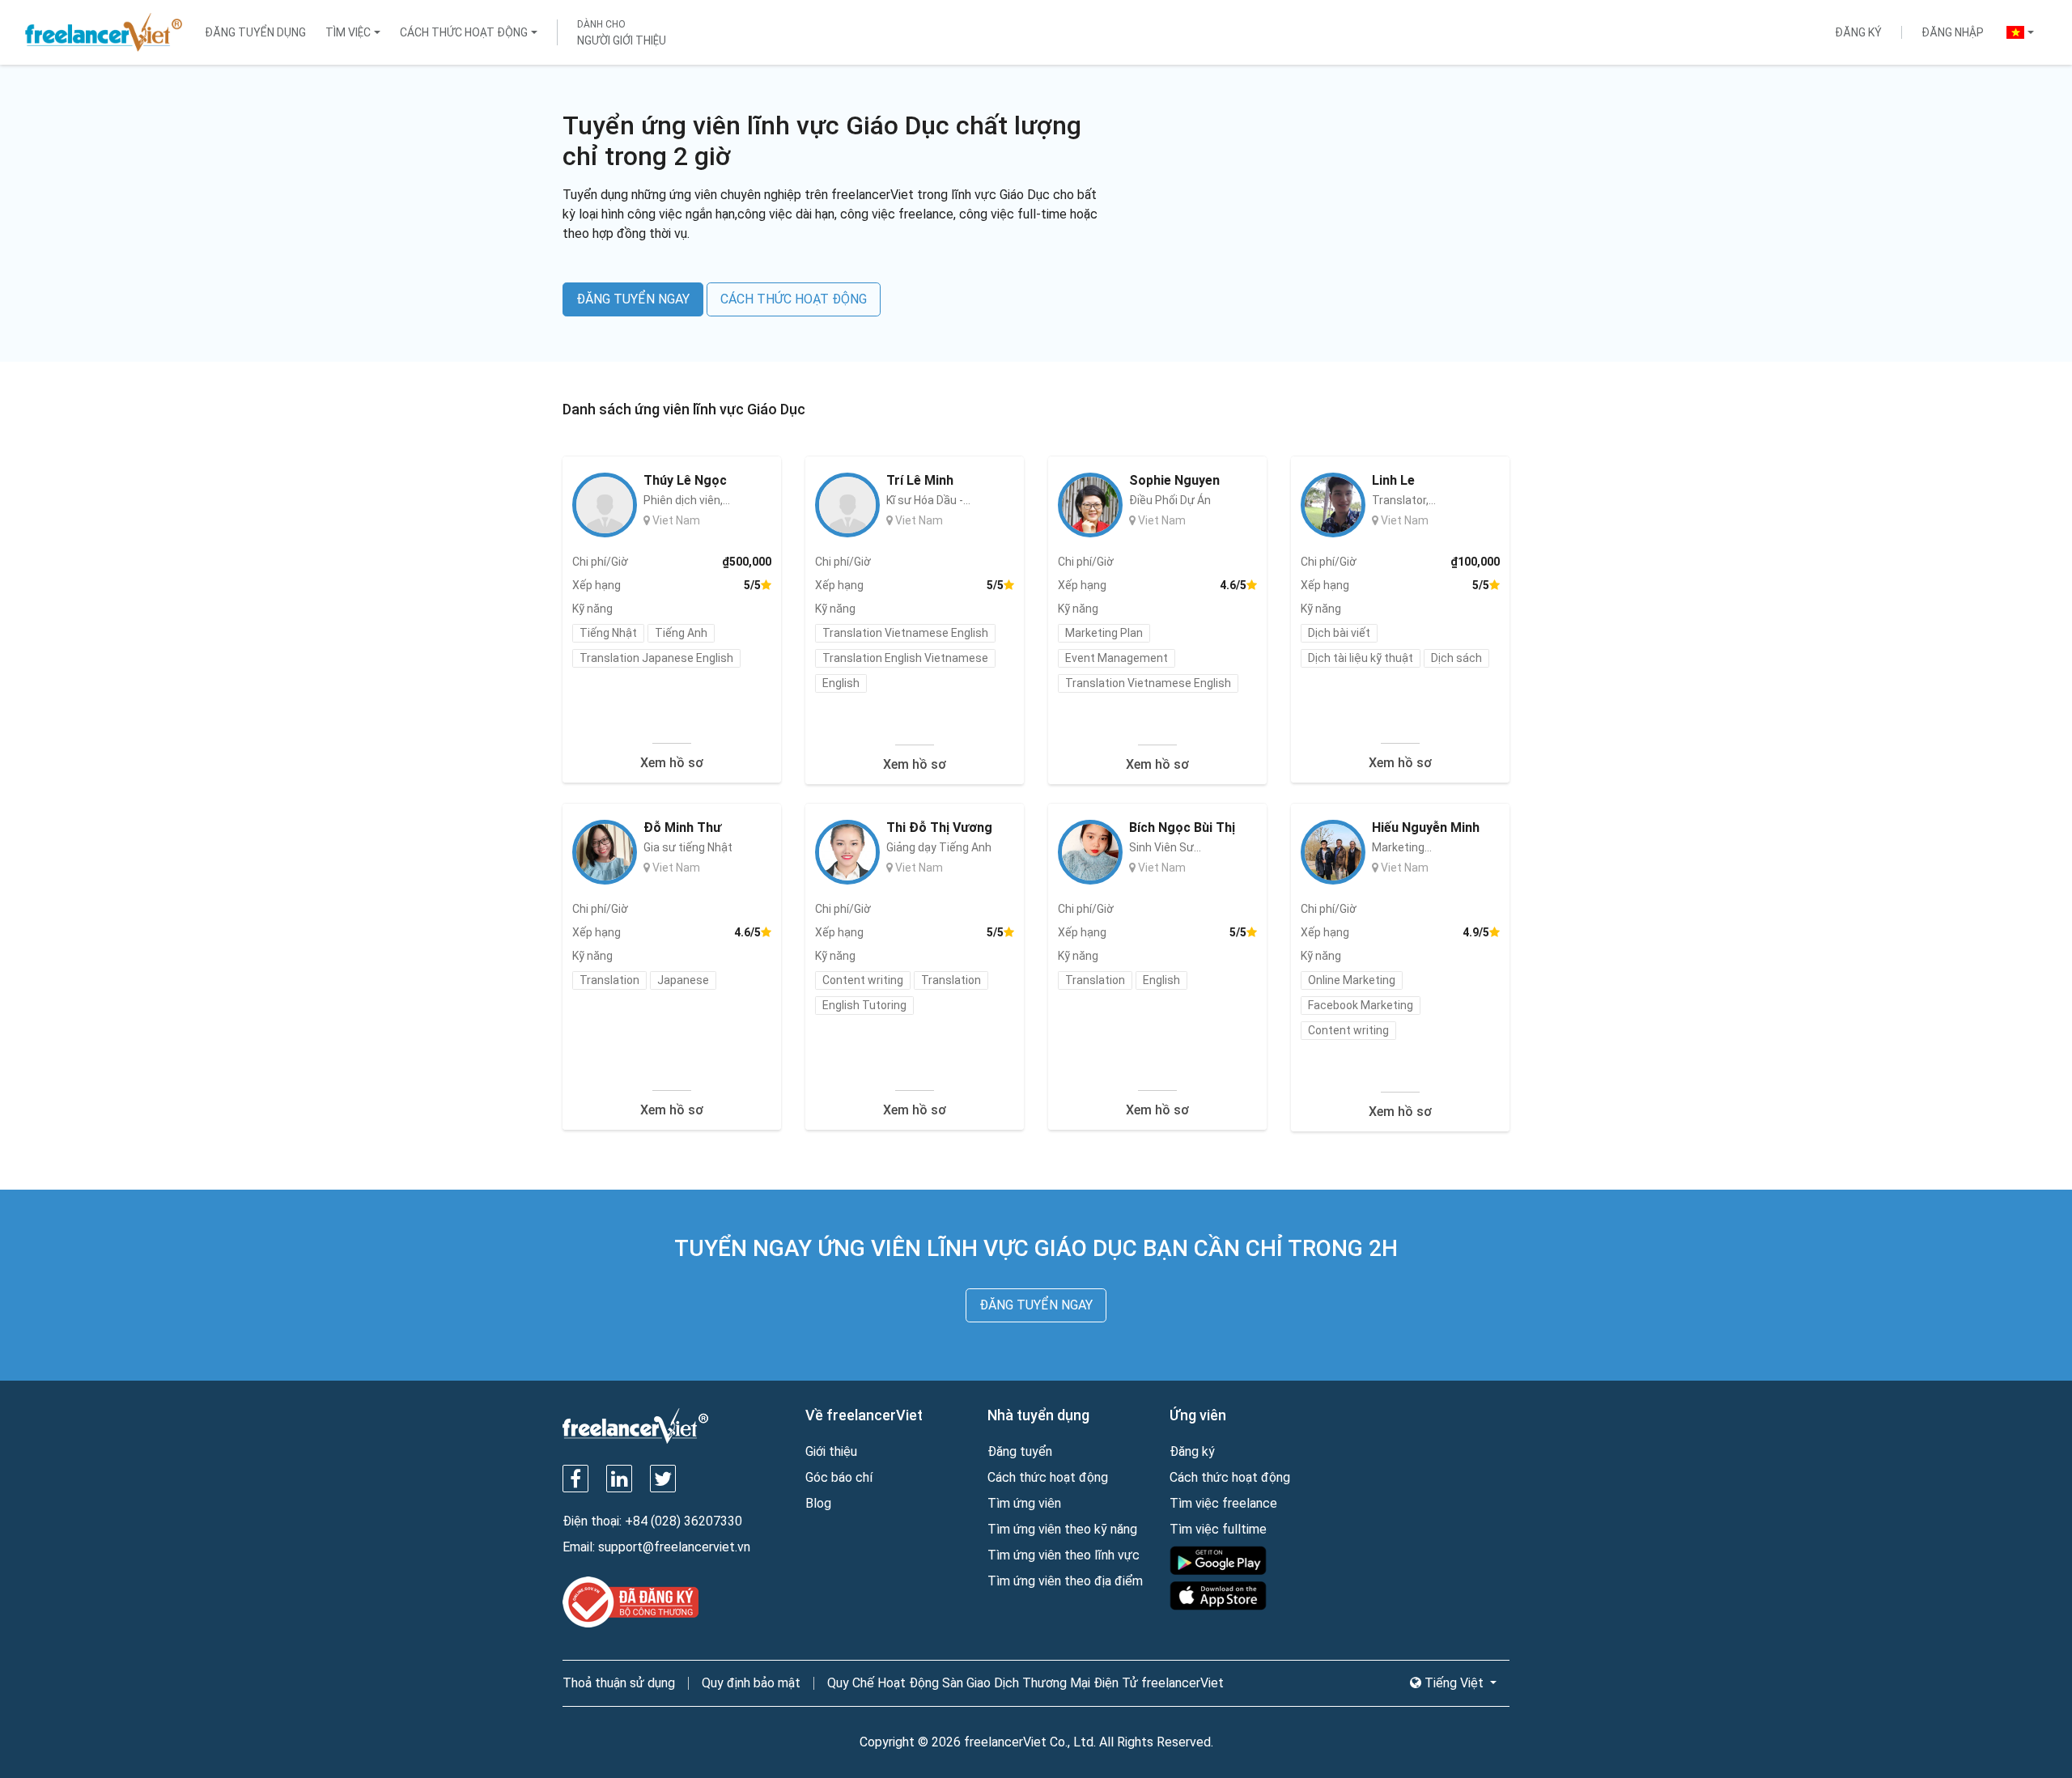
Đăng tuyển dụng (255, 32)
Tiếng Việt (1454, 1683)
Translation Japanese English (656, 658)
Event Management (1117, 658)
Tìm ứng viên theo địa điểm (1065, 1581)
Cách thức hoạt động (464, 32)
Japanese (683, 980)
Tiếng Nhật (608, 633)
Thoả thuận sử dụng (619, 1683)
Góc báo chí (839, 1477)
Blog (818, 1503)
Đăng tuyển (1020, 1451)
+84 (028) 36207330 (684, 1521)
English (841, 683)
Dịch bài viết (1339, 633)
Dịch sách (1456, 658)
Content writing (863, 980)
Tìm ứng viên (1024, 1503)
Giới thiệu (831, 1451)
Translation (609, 980)
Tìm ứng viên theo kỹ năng (1062, 1529)
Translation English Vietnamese (905, 658)
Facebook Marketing (1361, 1005)
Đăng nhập (1953, 32)
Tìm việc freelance (1223, 1503)
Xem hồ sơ (672, 763)
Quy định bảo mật (751, 1683)
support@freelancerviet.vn (674, 1547)
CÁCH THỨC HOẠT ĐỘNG (794, 299)
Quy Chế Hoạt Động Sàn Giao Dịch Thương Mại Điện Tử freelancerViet (1025, 1683)
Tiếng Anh (681, 633)
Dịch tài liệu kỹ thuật (1361, 658)
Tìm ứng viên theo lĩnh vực (1064, 1555)
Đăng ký (1858, 32)
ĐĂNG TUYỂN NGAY (633, 299)
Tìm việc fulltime (1218, 1529)
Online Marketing (1352, 980)
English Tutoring (864, 1005)
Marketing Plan (1104, 633)
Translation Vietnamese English (905, 633)
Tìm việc (348, 32)
